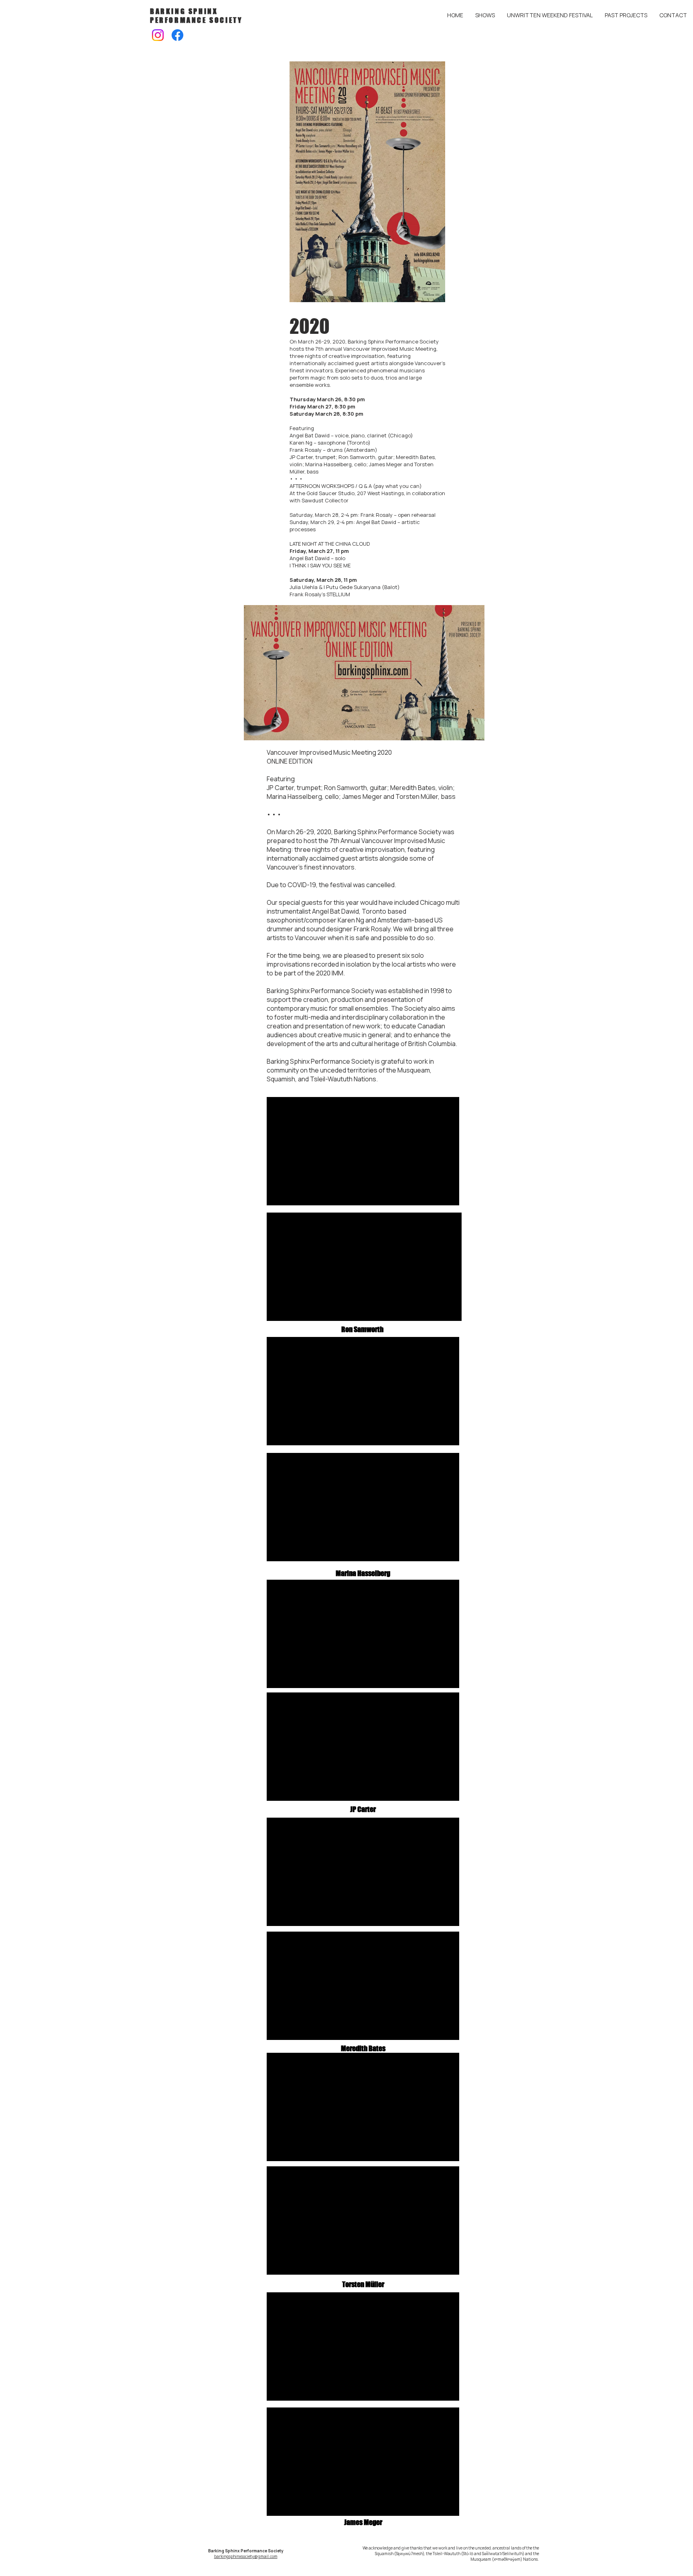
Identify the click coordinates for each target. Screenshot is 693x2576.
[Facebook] (177, 35)
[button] (550, 15)
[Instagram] (158, 35)
